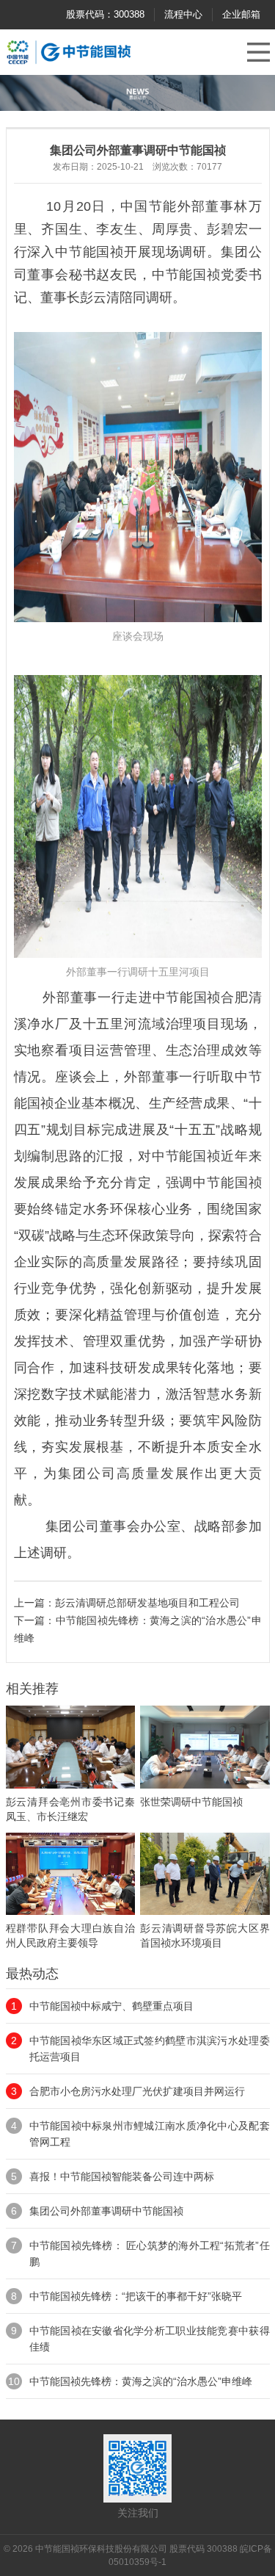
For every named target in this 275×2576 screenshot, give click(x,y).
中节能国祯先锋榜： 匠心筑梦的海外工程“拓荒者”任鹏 (150, 2254)
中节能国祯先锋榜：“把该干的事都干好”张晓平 (136, 2296)
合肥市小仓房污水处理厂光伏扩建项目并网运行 (137, 2091)
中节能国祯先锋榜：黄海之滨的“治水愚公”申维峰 (141, 2381)
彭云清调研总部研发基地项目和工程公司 (147, 1603)
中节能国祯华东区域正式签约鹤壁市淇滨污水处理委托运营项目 (150, 2049)
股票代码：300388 (105, 14)
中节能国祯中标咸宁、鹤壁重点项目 (111, 2006)
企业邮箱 (241, 14)
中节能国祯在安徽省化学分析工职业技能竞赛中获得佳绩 (150, 2339)
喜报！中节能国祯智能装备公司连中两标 (122, 2176)
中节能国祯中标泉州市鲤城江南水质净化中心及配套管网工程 (150, 2134)
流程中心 (183, 14)
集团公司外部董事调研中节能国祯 (106, 2211)
